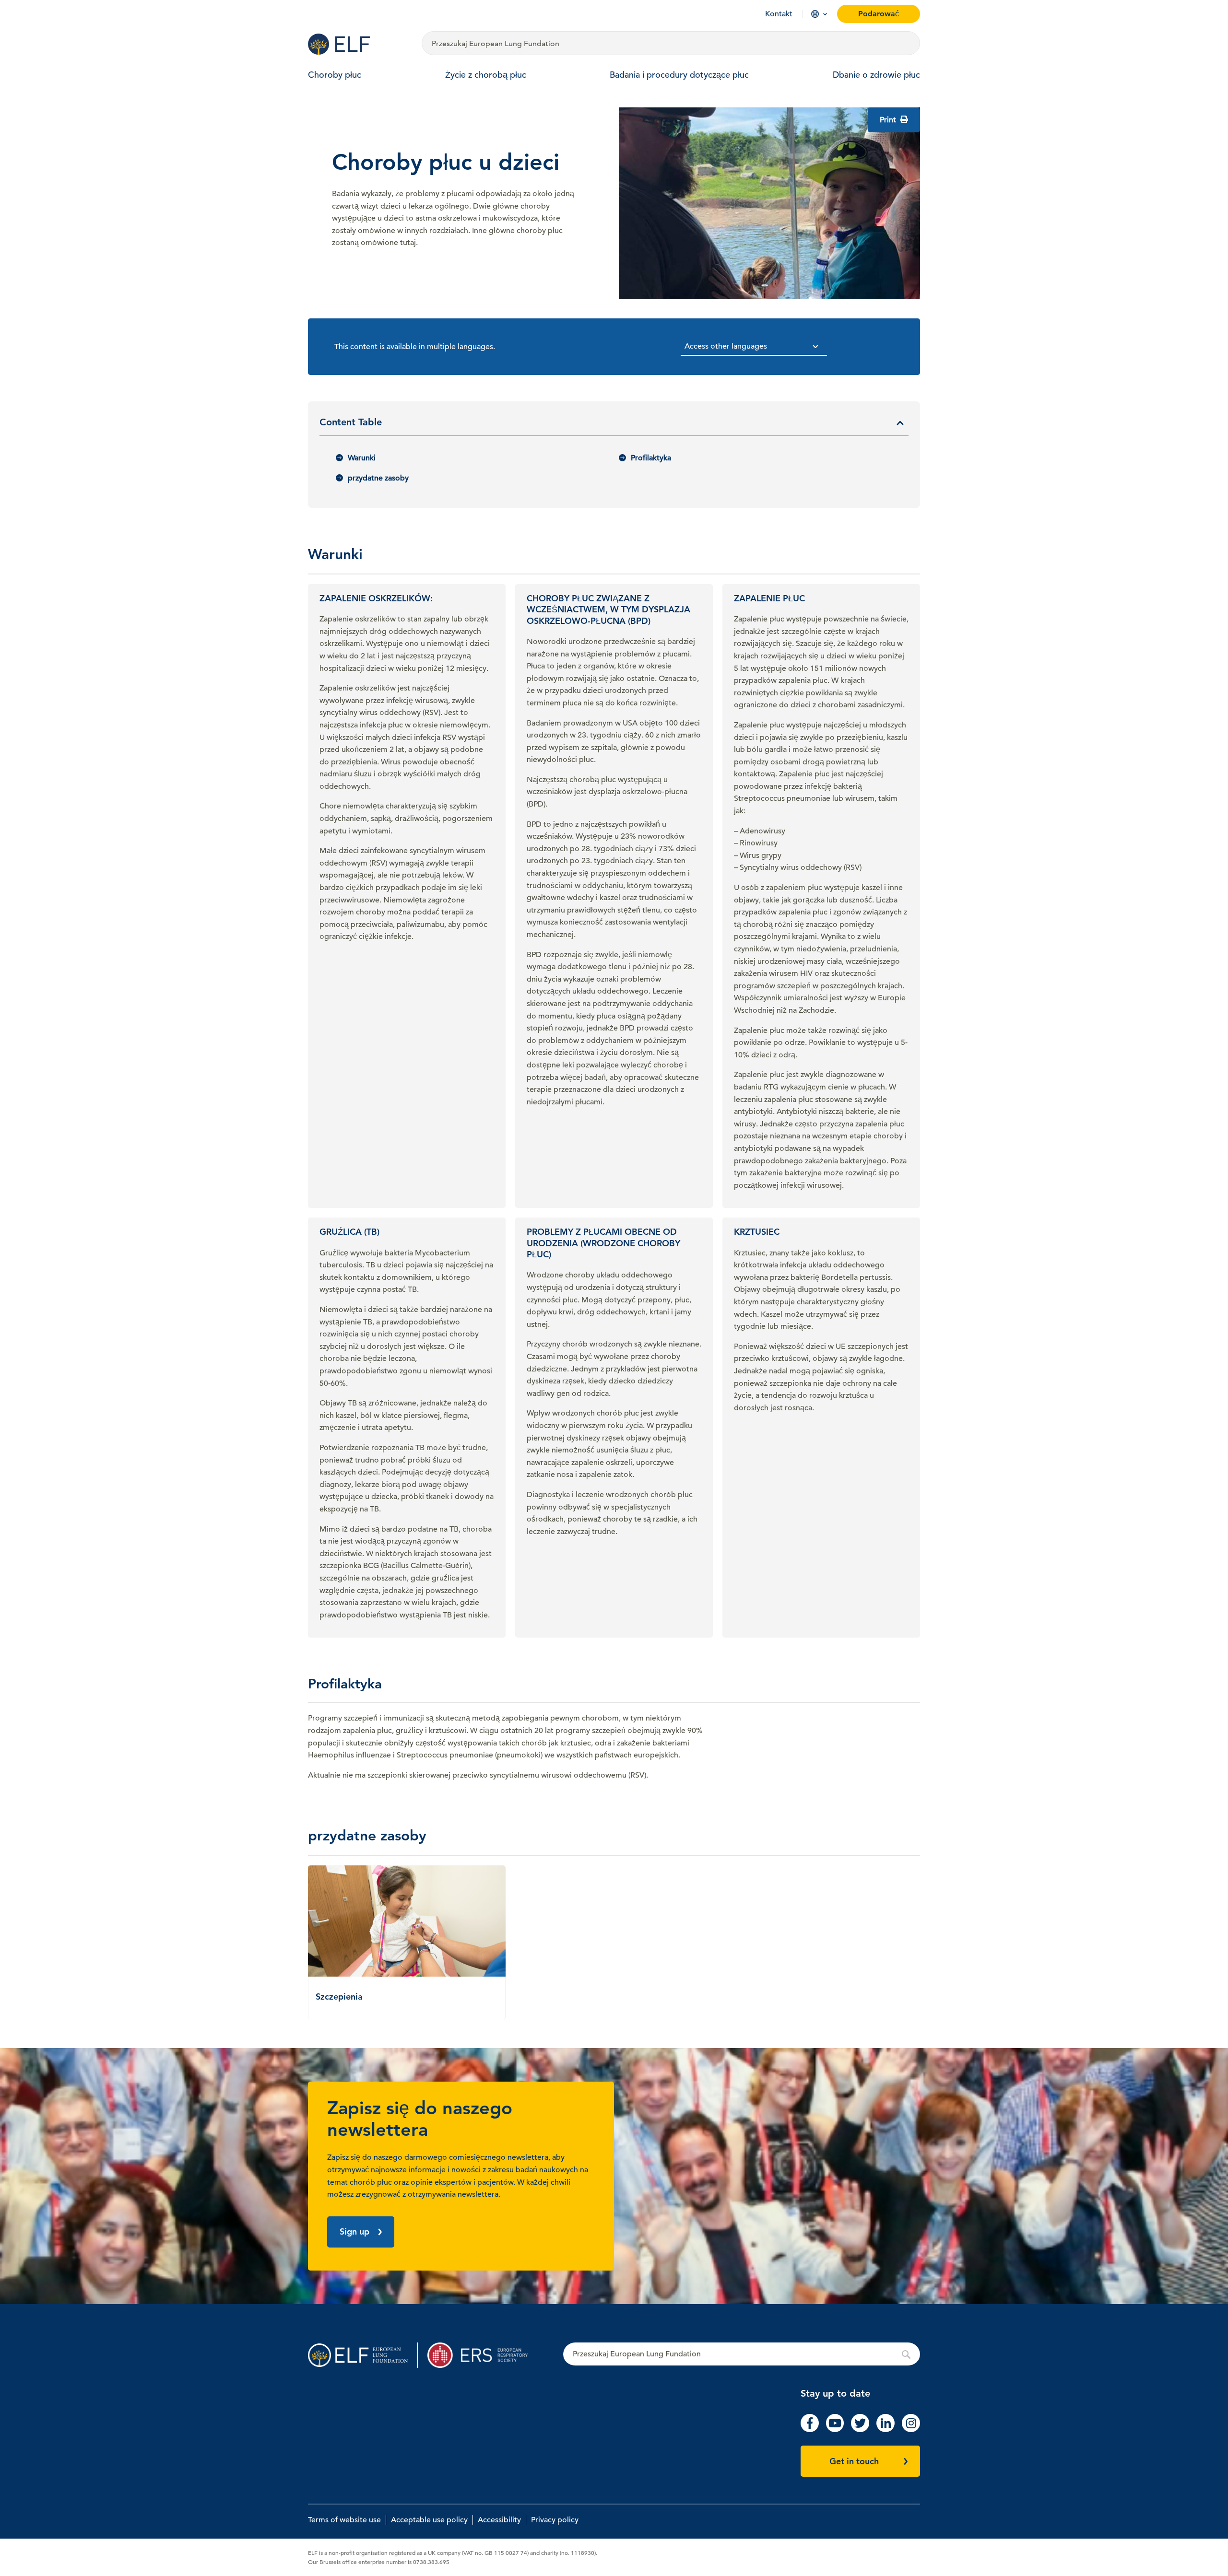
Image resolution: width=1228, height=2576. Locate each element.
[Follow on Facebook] (810, 2430)
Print (889, 120)
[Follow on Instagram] (911, 2430)
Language (815, 14)
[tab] (614, 426)
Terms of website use (344, 2520)
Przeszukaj (742, 2354)
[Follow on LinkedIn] (886, 2430)
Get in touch (854, 2461)
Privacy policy (555, 2520)
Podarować (879, 14)
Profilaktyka (651, 458)
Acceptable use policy (429, 2520)
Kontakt (779, 14)
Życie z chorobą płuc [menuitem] (486, 75)
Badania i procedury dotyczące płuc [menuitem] (679, 75)
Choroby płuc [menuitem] (335, 75)
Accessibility (499, 2520)
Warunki (362, 458)
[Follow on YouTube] (835, 2430)
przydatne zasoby (378, 478)
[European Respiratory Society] (482, 2355)
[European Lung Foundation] (359, 44)
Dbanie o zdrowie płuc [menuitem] (876, 75)
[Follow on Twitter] (860, 2430)
